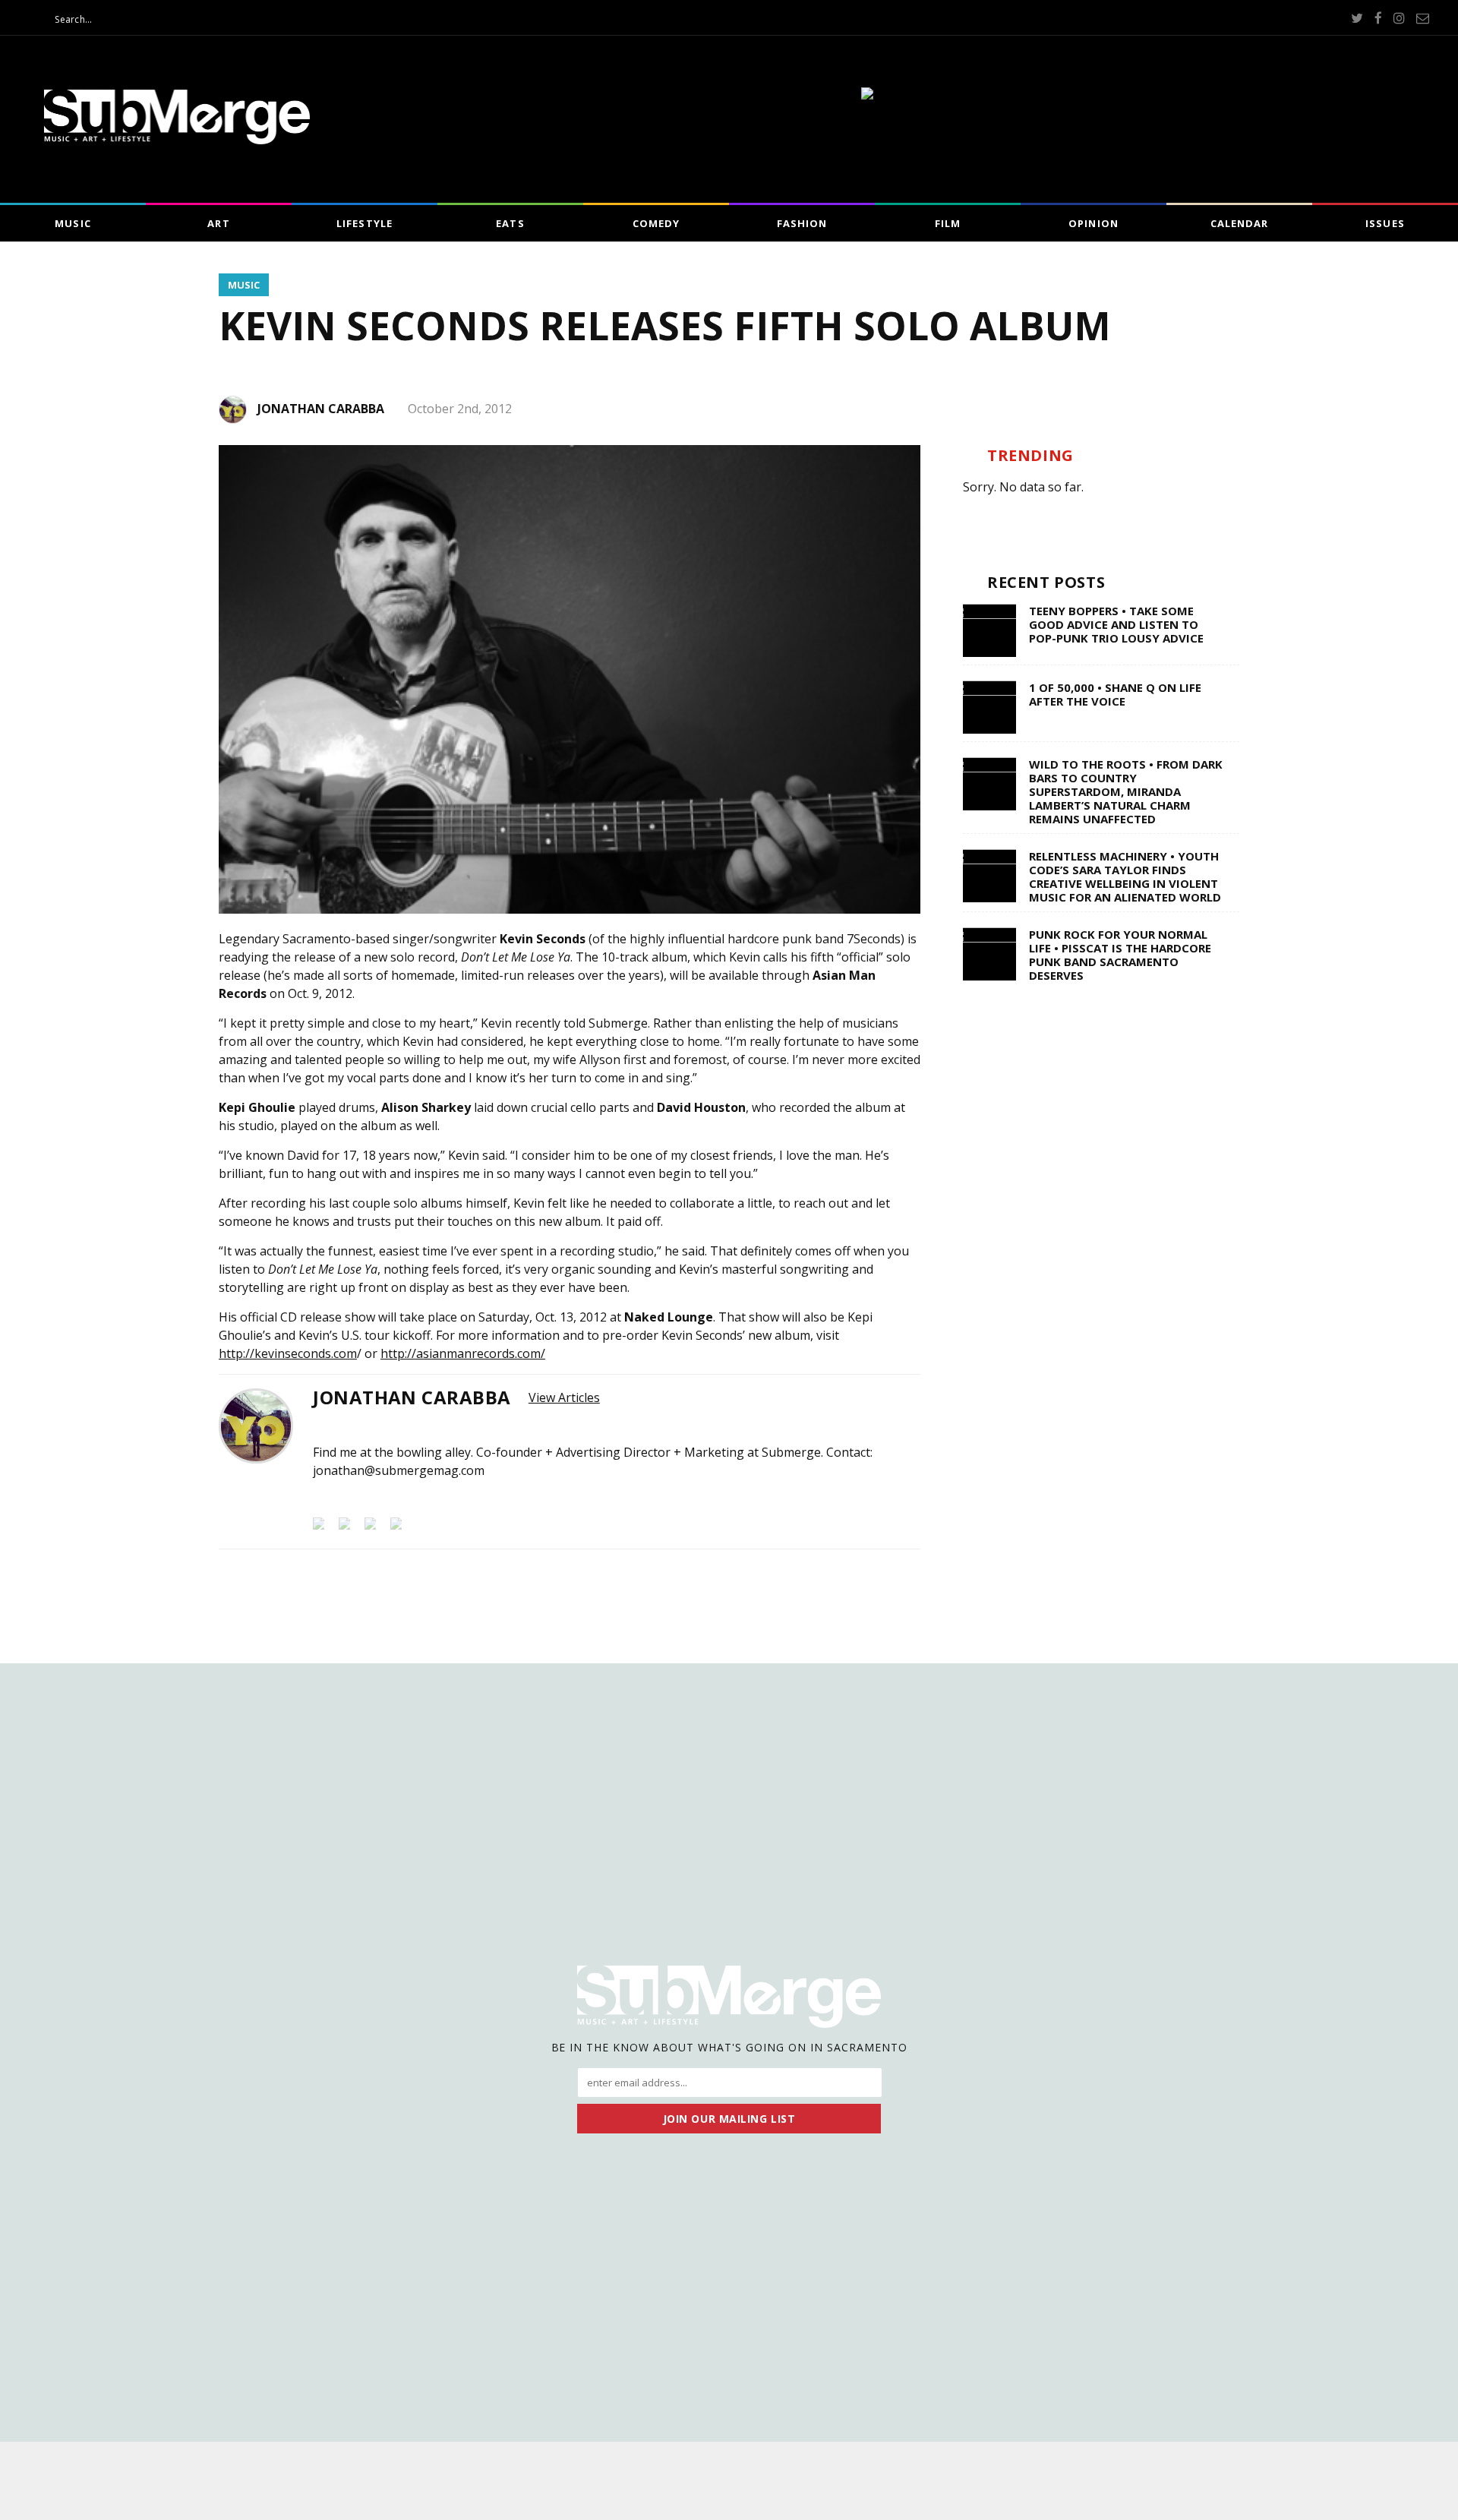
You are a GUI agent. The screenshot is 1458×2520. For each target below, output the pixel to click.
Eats (510, 223)
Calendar (1239, 223)
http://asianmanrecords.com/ (463, 1353)
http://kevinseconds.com (288, 1353)
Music (73, 223)
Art (218, 223)
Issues (1385, 223)
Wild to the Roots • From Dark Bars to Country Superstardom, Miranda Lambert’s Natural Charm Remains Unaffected (1126, 791)
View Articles (564, 1397)
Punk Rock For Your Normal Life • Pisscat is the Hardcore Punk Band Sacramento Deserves (1120, 955)
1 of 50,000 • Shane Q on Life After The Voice (1115, 694)
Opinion (1093, 223)
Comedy (656, 223)
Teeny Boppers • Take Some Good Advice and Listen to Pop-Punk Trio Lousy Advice (1116, 624)
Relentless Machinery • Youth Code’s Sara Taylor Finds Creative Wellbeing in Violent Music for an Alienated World (1125, 876)
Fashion (802, 223)
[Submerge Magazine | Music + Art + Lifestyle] (177, 140)
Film (948, 223)
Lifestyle (364, 223)
